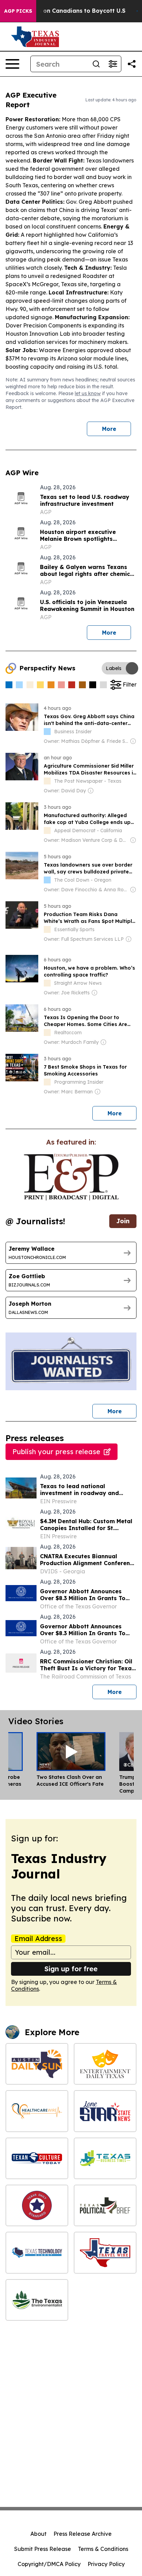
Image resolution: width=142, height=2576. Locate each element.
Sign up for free (71, 1969)
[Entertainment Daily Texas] (105, 2064)
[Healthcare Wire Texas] (37, 2111)
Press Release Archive (83, 2534)
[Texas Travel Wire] (105, 2252)
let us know (88, 393)
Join (123, 1221)
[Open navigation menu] (12, 64)
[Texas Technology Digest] (37, 2252)
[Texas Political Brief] (105, 2205)
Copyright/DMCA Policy (49, 2564)
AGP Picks (18, 11)
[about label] (47, 732)
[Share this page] (132, 64)
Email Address (38, 1939)
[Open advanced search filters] (113, 64)
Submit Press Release (43, 2549)
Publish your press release (56, 1452)
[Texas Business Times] (105, 2158)
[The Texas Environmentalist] (37, 2300)
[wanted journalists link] (71, 1177)
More (109, 429)
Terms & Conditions (103, 2549)
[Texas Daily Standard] (37, 2205)
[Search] (96, 64)
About (38, 2534)
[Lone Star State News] (105, 2111)
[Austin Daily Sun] (37, 2064)
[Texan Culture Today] (37, 2158)
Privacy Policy (106, 2564)
